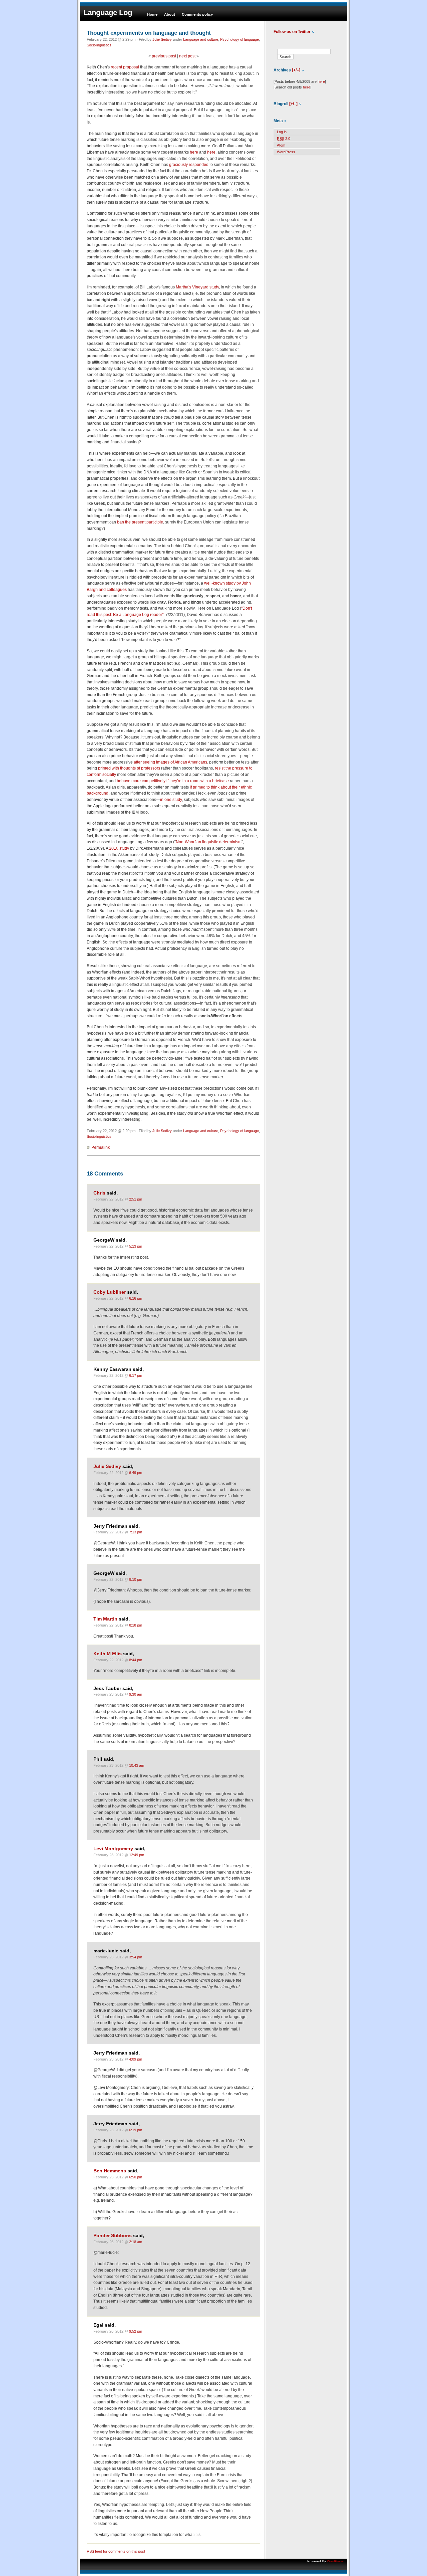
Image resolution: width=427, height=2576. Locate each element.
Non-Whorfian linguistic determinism (209, 842)
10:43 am (137, 1765)
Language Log (108, 13)
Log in (282, 132)
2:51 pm (136, 1199)
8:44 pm (136, 1660)
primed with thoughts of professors (129, 768)
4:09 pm (136, 2059)
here (194, 152)
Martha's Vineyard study (197, 287)
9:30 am (136, 1694)
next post (187, 56)
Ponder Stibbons (113, 2236)
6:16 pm (136, 1298)
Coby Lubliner (110, 1292)
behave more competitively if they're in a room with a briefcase (173, 781)
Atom (281, 145)
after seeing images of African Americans (170, 762)
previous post (164, 56)
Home (152, 14)
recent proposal (125, 67)
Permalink (101, 1147)
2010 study (119, 848)
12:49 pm (137, 1855)
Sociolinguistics (99, 45)
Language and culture (201, 39)
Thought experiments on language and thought (149, 33)
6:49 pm (136, 1473)
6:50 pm (136, 2177)
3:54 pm (136, 1957)
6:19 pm (136, 2130)
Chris (99, 1193)
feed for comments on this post (116, 2551)
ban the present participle (140, 522)
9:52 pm (136, 2331)
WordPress (286, 152)
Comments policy (197, 14)
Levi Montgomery (113, 1849)
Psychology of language (240, 39)
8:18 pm (136, 1625)
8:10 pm (136, 1579)
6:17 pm (136, 1375)
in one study (171, 800)
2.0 (284, 139)
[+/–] (296, 70)
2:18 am (136, 2242)
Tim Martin (105, 1619)
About (170, 14)
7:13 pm (136, 1532)
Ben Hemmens (110, 2171)
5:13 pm (136, 1246)
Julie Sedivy (162, 39)
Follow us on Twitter (292, 32)
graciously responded (189, 165)
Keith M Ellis (108, 1654)
